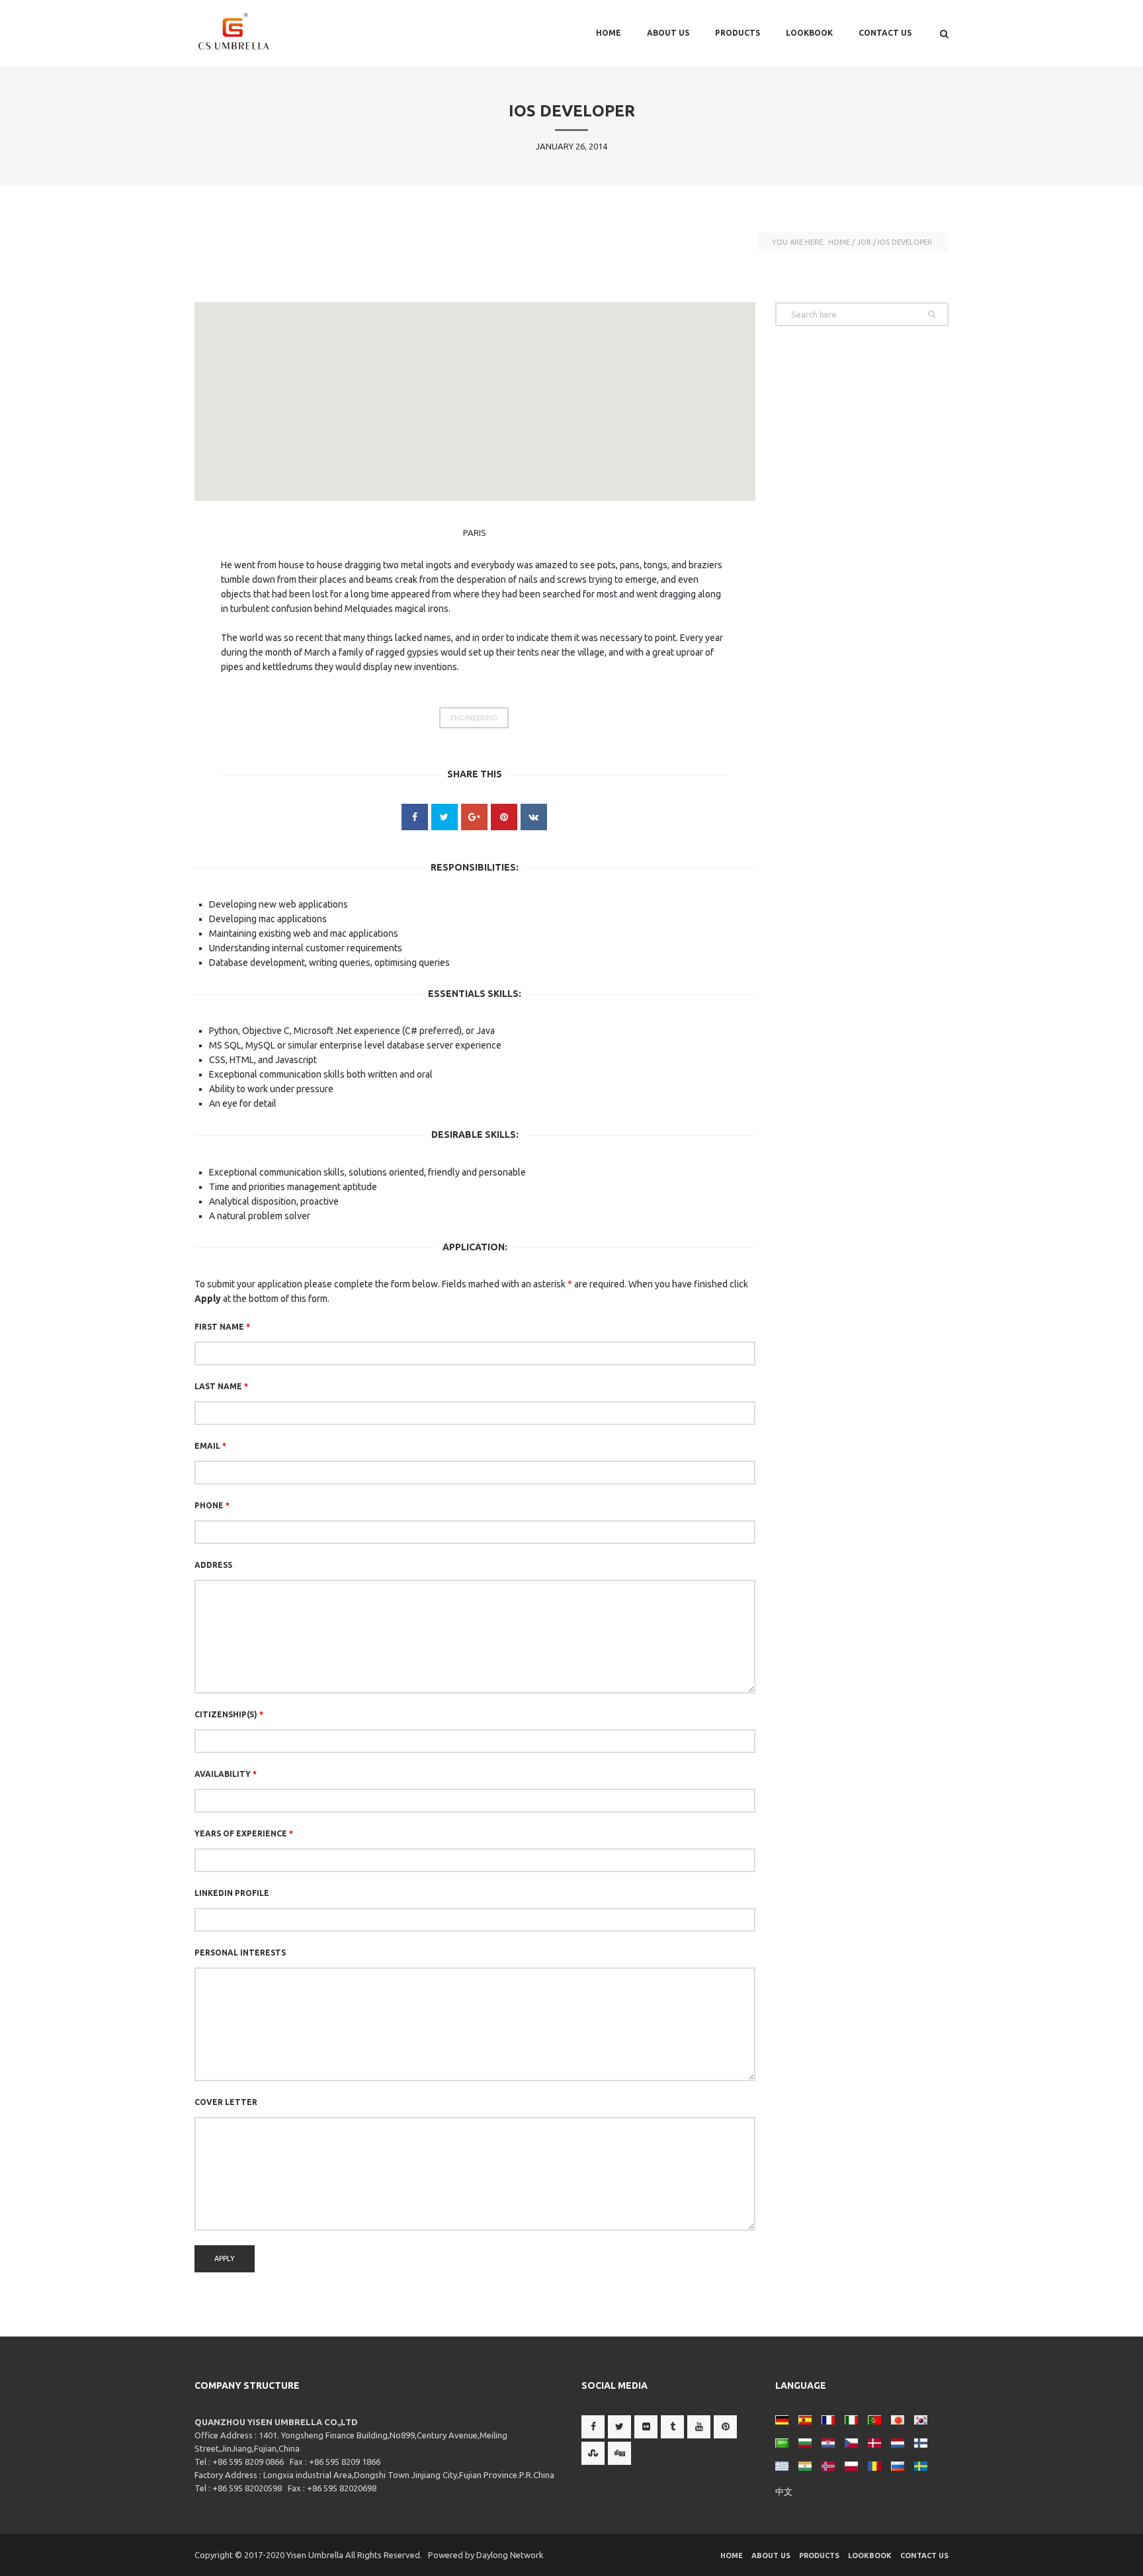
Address (213, 1565)
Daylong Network (510, 2555)
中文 (784, 2491)
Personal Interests (240, 1953)
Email (210, 1446)
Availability (226, 1774)
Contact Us (885, 33)
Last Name (221, 1386)
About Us (668, 33)
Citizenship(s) (229, 1714)
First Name (222, 1327)
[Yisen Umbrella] (261, 33)
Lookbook (809, 33)
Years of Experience (244, 1833)
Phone (212, 1505)
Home (609, 33)
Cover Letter (226, 2102)
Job (864, 242)
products (738, 33)
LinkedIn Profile (232, 1893)
